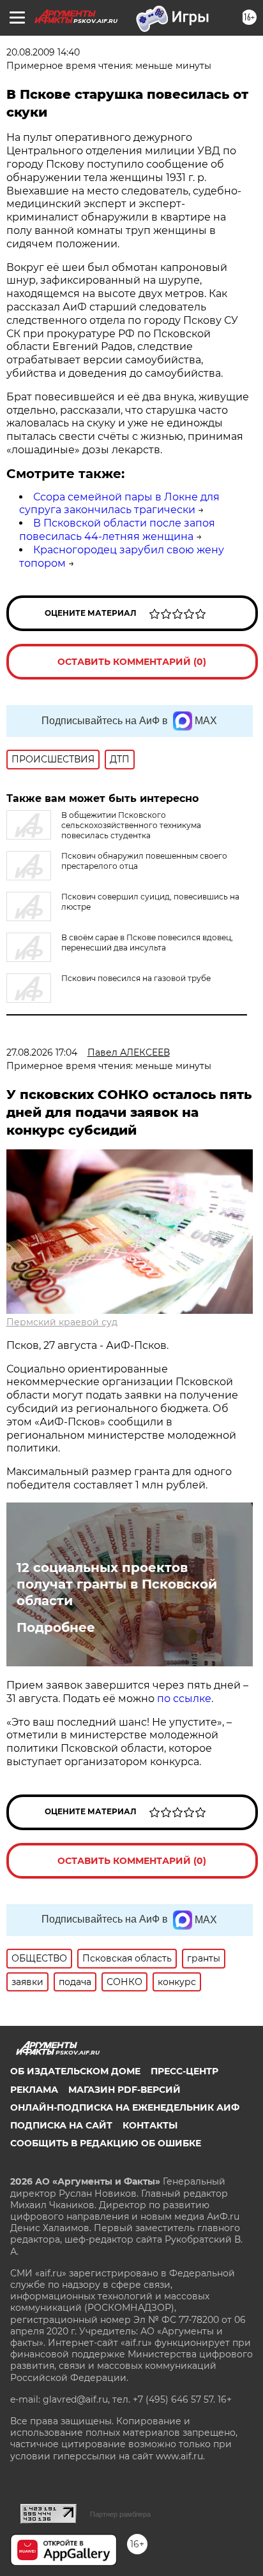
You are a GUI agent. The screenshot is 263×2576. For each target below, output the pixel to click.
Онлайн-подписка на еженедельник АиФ (125, 2107)
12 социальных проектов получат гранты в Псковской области (117, 1584)
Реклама (34, 2090)
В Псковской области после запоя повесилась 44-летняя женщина (117, 530)
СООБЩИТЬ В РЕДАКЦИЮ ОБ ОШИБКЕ (106, 2143)
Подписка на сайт (61, 2125)
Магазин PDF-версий (124, 2090)
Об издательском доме (75, 2071)
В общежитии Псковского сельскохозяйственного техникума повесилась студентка (131, 825)
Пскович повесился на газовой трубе (136, 978)
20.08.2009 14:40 (43, 52)
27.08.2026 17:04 (42, 1052)
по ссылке (184, 1699)
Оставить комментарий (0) (132, 662)
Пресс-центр (184, 2071)
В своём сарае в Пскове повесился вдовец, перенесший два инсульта (147, 942)
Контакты (150, 2125)
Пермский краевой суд (62, 1322)
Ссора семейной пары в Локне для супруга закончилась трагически (119, 504)
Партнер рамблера (120, 2514)
